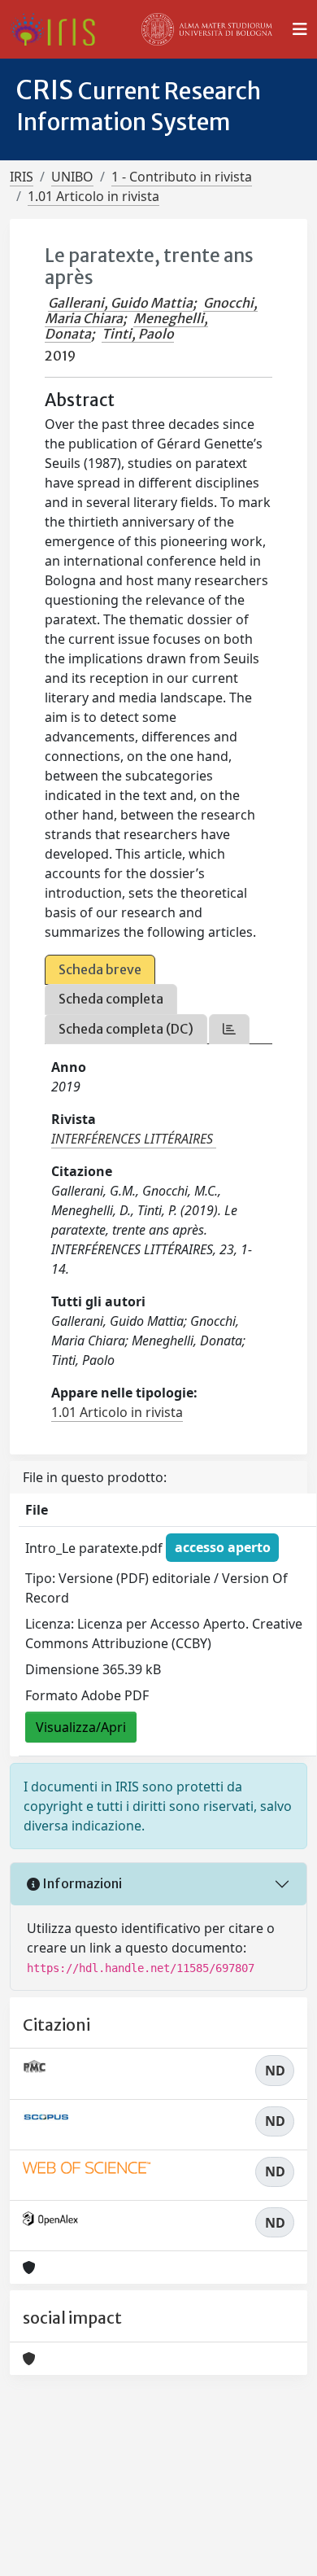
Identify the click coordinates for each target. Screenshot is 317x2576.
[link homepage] (59, 29)
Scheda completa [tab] (111, 999)
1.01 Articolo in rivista (93, 196)
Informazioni (81, 1883)
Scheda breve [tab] (100, 969)
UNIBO (72, 177)
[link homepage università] (207, 29)
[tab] (229, 1029)
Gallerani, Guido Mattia (120, 303)
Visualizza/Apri (81, 1727)
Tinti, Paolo (138, 334)
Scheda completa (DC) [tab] (126, 1029)
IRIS (22, 177)
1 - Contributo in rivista (182, 177)
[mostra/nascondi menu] (300, 29)
